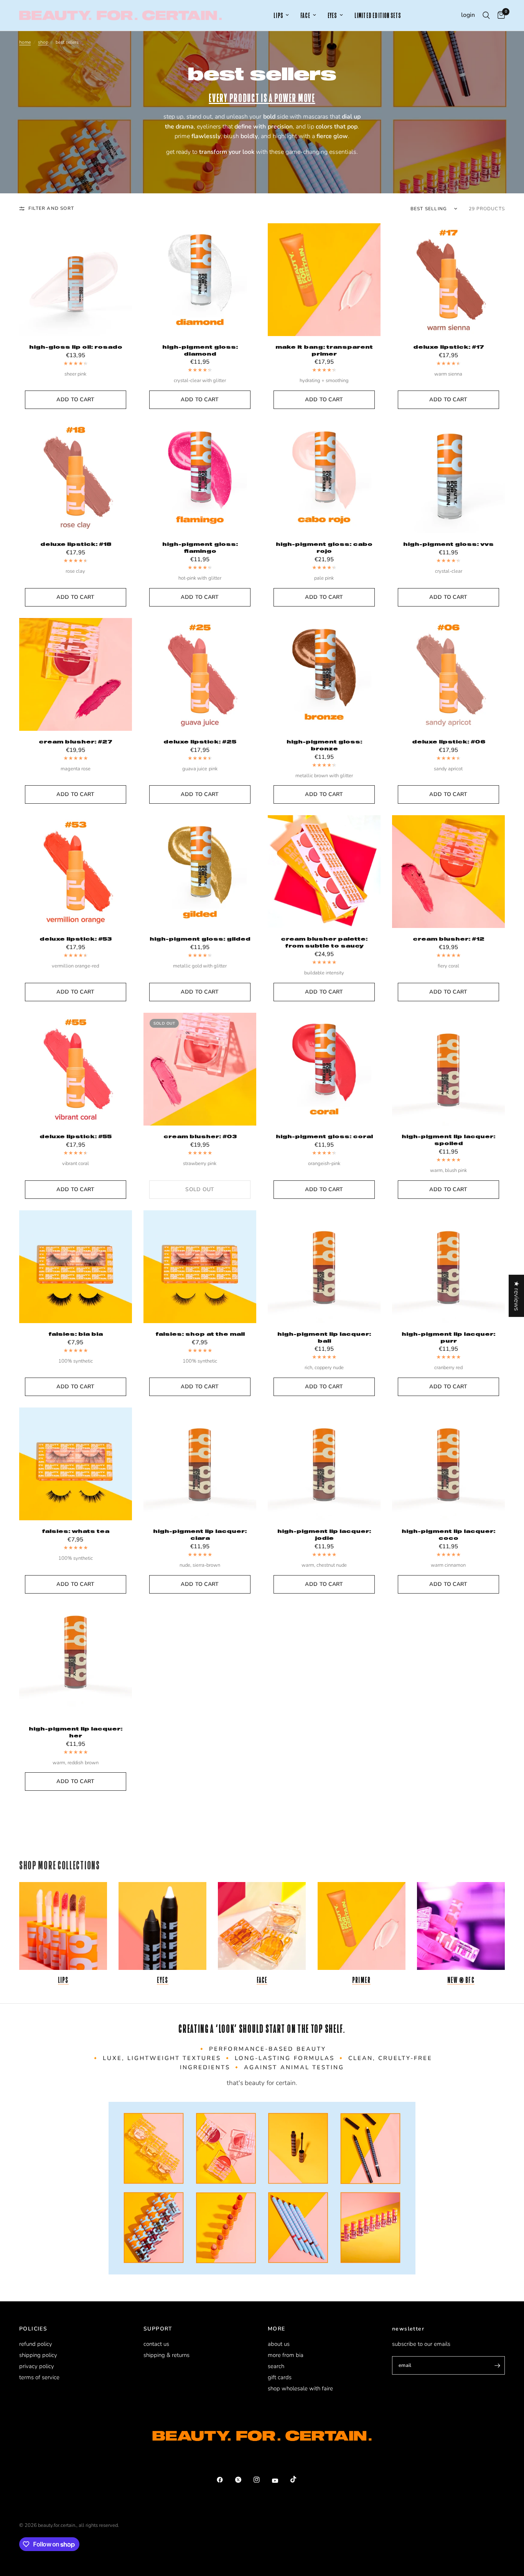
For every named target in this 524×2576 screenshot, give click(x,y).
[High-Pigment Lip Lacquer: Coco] (448, 1464)
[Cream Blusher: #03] (200, 1069)
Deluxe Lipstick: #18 (76, 544)
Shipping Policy (38, 2355)
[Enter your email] (497, 2365)
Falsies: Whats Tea (76, 1531)
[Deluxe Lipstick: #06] (448, 674)
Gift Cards (280, 2377)
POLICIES (33, 2329)
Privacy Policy (37, 2366)
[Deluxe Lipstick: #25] (200, 674)
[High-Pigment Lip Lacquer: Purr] (448, 1267)
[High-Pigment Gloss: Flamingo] (200, 477)
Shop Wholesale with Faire (300, 2388)
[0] (499, 15)
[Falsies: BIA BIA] (76, 1267)
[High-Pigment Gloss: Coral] (324, 1069)
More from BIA (286, 2355)
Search (276, 2366)
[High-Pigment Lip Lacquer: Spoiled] (448, 1069)
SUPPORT (158, 2329)
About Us (279, 2344)
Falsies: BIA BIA (76, 1334)
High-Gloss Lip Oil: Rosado (76, 347)
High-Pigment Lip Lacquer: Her (76, 1732)
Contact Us (156, 2344)
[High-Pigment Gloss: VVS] (448, 477)
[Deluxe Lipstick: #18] (76, 477)
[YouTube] (280, 2480)
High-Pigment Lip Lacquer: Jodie (324, 1534)
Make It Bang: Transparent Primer (324, 350)
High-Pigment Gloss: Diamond (200, 350)
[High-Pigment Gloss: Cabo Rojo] (324, 477)
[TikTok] (299, 2479)
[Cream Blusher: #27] (76, 674)
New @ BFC (461, 1980)
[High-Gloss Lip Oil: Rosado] (76, 280)
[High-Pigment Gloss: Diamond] (200, 280)
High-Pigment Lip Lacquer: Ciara (200, 1534)
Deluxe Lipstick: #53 (76, 939)
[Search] (486, 15)
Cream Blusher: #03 (200, 1136)
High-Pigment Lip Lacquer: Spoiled (448, 1140)
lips (278, 16)
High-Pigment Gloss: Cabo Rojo (324, 547)
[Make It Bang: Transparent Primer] (324, 280)
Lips (63, 1980)
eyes (332, 16)
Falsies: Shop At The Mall (200, 1334)
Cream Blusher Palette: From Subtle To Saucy (324, 942)
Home (25, 42)
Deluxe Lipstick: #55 (76, 1136)
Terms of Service (39, 2377)
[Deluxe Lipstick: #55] (76, 1069)
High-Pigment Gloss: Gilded (200, 939)
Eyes (163, 1980)
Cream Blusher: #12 (449, 939)
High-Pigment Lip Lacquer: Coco (448, 1534)
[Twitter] (244, 2480)
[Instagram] (262, 2480)
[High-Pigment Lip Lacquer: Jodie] (324, 1464)
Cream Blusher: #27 (76, 742)
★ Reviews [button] (517, 1295)
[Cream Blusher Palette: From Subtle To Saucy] (324, 872)
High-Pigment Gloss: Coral (324, 1136)
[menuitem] (281, 16)
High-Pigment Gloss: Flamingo (200, 547)
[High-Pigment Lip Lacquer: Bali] (324, 1267)
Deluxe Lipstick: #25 (200, 742)
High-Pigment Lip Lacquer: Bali (324, 1337)
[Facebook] (225, 2480)
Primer (361, 1980)
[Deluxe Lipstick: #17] (448, 280)
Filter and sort (51, 208)
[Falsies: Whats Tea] (76, 1464)
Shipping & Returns (166, 2355)
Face (262, 1980)
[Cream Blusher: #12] (448, 872)
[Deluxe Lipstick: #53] (76, 872)
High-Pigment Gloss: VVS (448, 544)
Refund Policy (36, 2344)
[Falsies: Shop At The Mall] (200, 1267)
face (305, 16)
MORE (277, 2329)
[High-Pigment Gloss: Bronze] (324, 674)
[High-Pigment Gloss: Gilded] (200, 872)
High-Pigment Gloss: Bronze (324, 745)
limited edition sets (378, 16)
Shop (43, 42)
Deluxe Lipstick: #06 (449, 742)
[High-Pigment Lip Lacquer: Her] (76, 1661)
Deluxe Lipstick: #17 (449, 347)
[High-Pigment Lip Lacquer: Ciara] (200, 1464)
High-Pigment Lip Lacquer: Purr (448, 1337)
